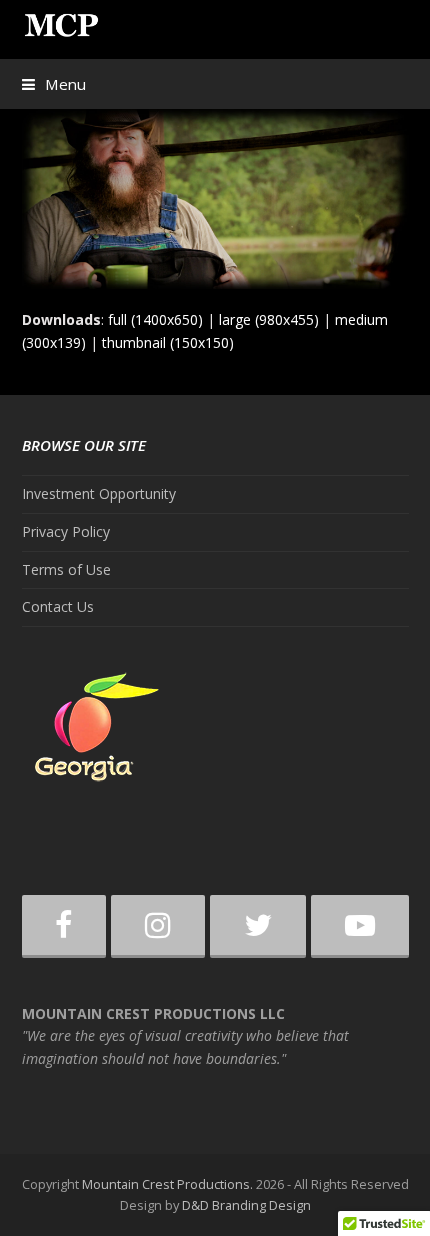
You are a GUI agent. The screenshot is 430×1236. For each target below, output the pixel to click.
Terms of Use (66, 569)
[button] (54, 84)
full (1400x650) (155, 319)
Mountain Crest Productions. (167, 1184)
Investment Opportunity (99, 493)
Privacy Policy (66, 531)
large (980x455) (269, 319)
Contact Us (58, 606)
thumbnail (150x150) (168, 342)
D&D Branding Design (246, 1205)
